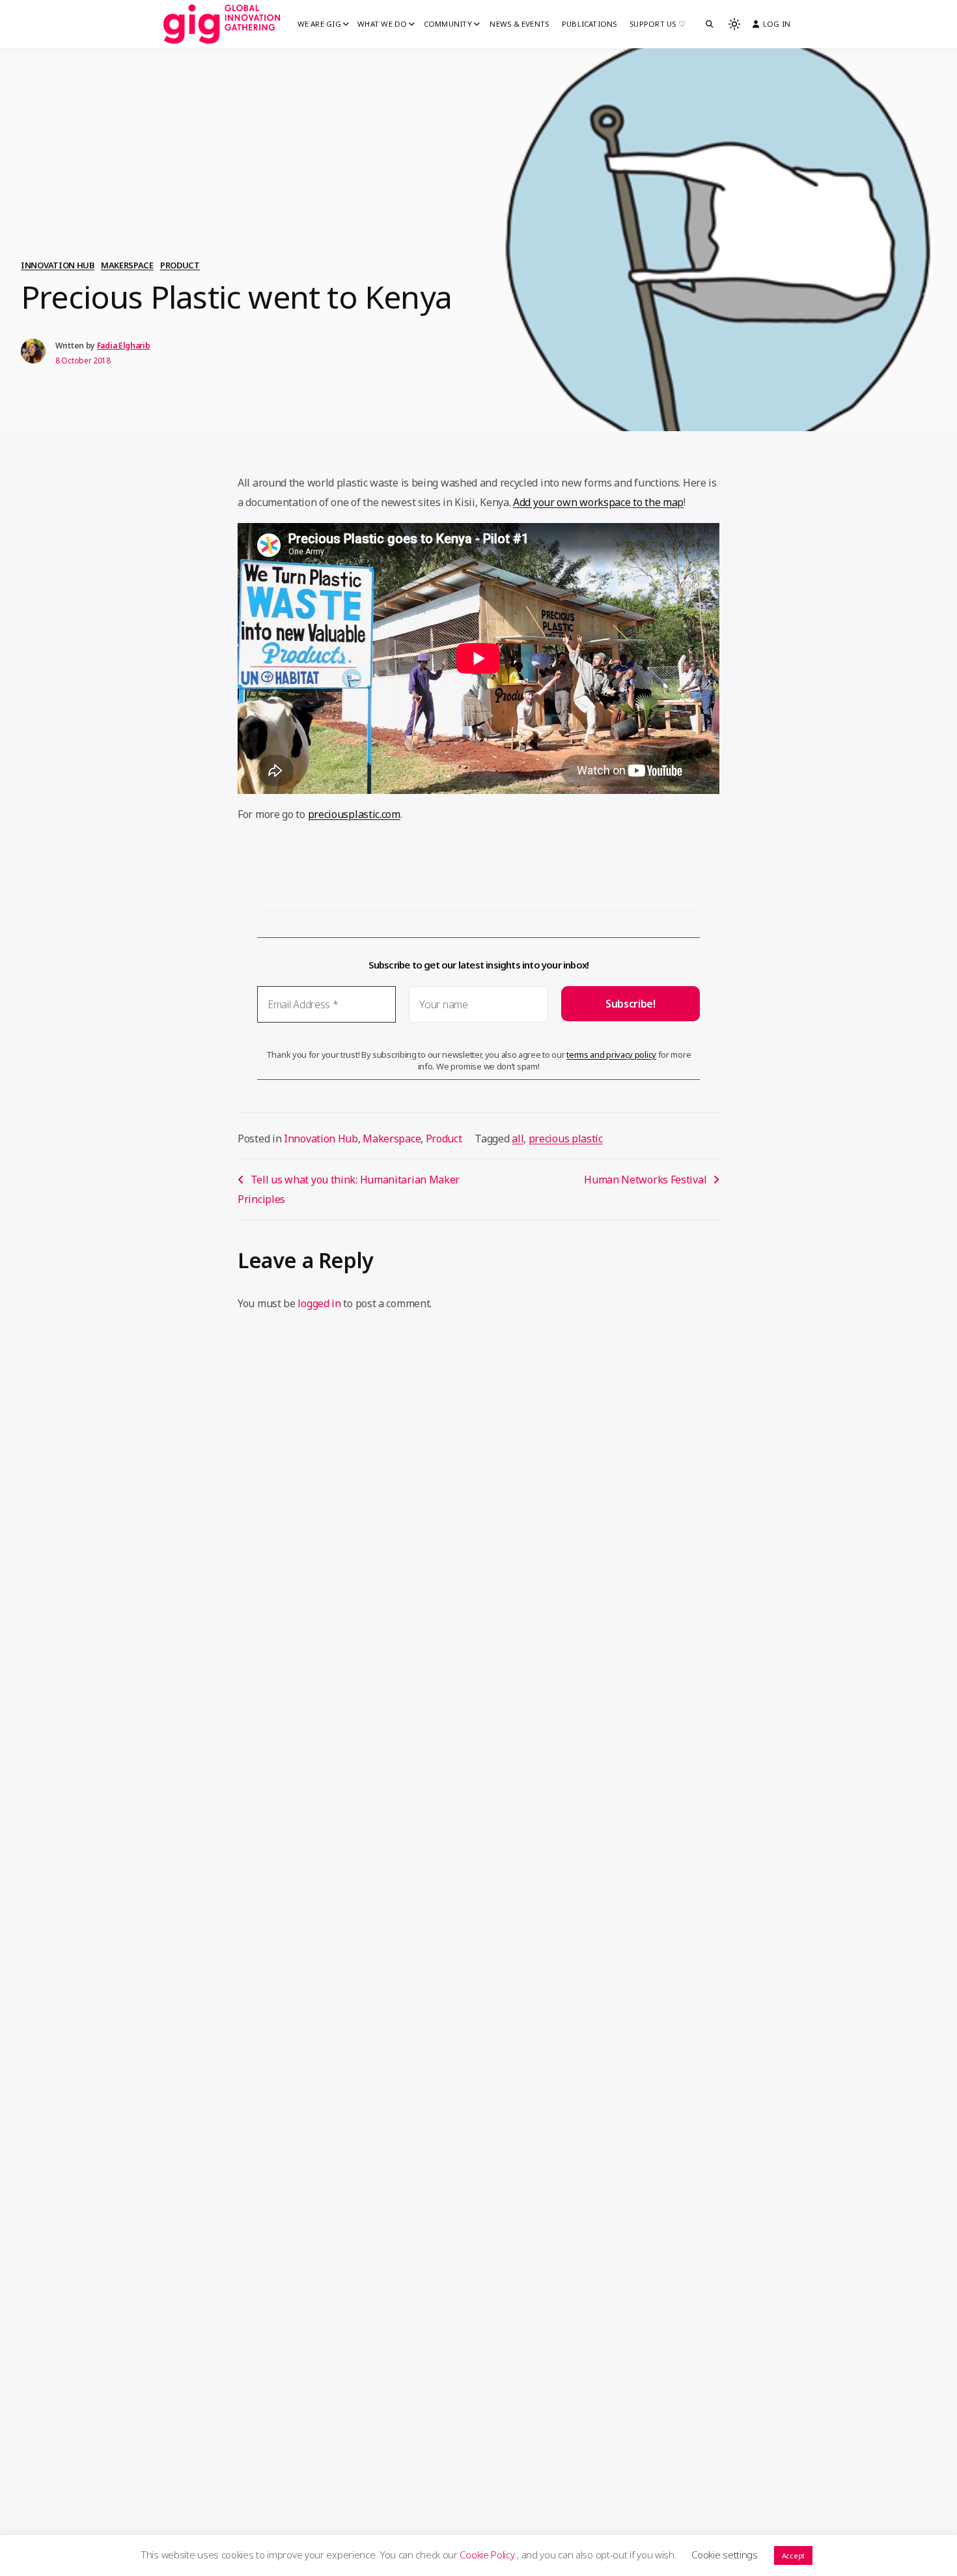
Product (180, 265)
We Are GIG (319, 24)
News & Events (519, 24)
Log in (777, 24)
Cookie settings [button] (725, 2555)
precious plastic (566, 1139)
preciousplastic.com (354, 814)
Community (448, 24)
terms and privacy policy (611, 1054)
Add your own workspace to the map (598, 502)
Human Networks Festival (645, 1180)
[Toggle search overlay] (710, 24)
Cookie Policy (488, 2555)
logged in (319, 1303)
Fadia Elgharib (124, 346)
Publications (589, 24)
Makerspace (127, 265)
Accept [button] (793, 2555)
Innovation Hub (58, 265)
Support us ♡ (658, 24)
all (518, 1139)
